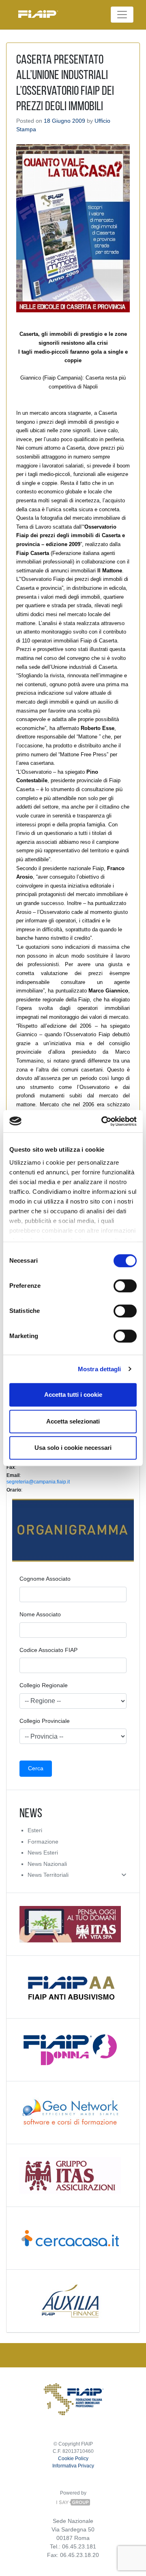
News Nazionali (47, 1864)
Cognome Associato (45, 1579)
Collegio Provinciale (45, 1721)
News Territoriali (48, 1875)
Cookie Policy (73, 2459)
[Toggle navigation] (122, 15)
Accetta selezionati (73, 1421)
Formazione (43, 1842)
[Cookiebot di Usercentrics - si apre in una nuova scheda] (103, 1121)
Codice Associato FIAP (48, 1650)
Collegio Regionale (44, 1685)
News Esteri (43, 1853)
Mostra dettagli (100, 1369)
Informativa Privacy (73, 2466)
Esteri (35, 1830)
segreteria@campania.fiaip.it (38, 1482)
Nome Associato (40, 1614)
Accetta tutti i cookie (73, 1395)
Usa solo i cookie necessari (73, 1448)
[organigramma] (73, 1530)
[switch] (125, 1286)
